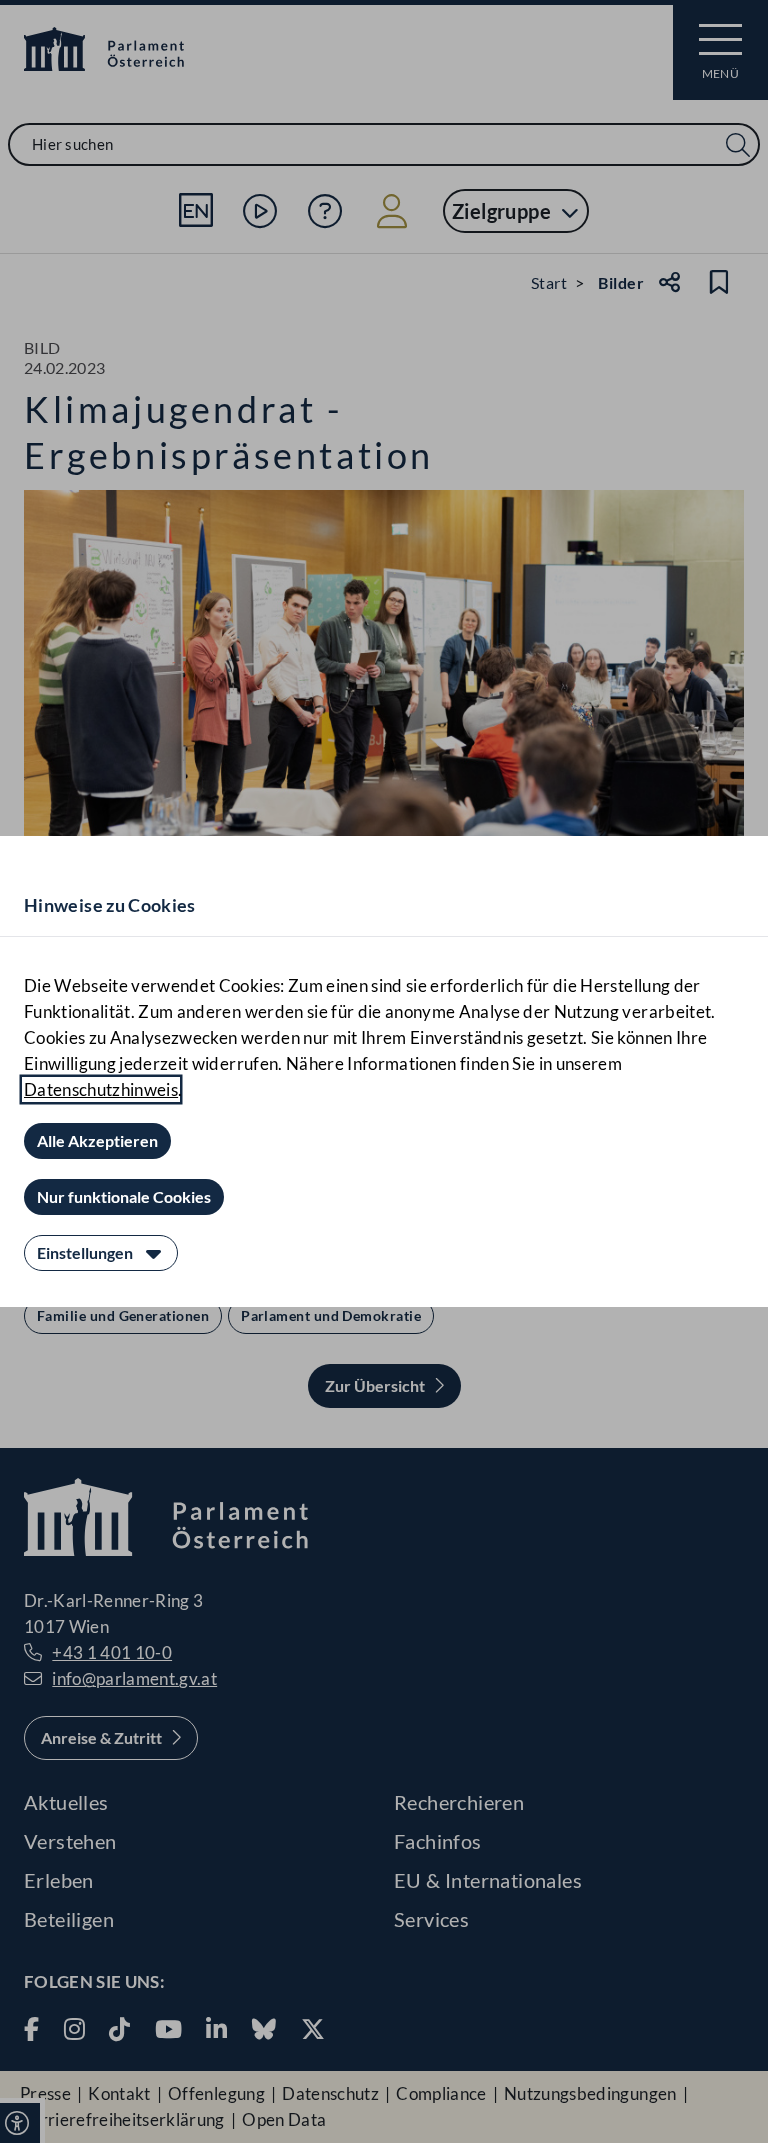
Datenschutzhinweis (101, 1089)
